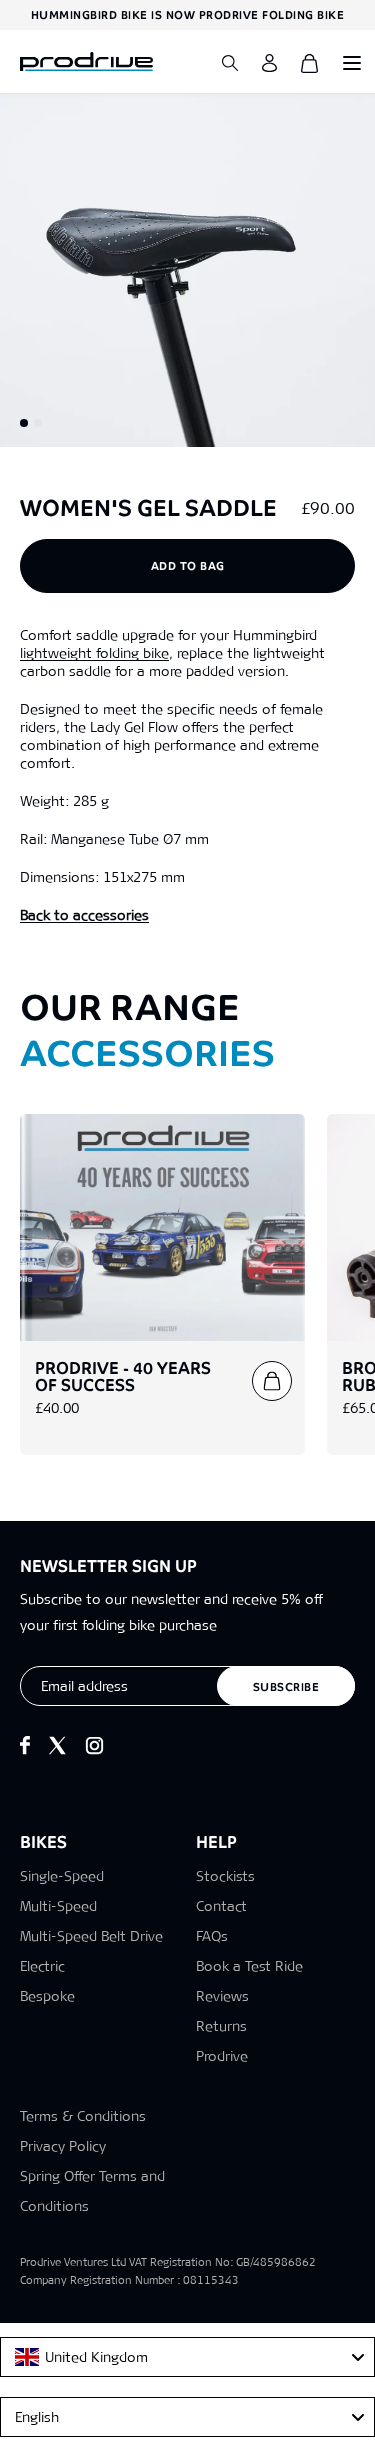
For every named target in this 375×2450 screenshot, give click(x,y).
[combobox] (187, 2357)
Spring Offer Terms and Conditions (92, 2191)
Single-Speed (62, 1876)
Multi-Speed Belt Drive (91, 1936)
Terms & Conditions (83, 2116)
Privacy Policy (63, 2146)
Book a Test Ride (249, 1966)
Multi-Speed (58, 1906)
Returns (221, 2026)
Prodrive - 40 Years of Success (123, 1377)
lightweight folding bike (94, 653)
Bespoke (47, 1996)
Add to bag (188, 566)
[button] (24, 423)
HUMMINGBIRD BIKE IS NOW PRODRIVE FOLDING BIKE (188, 15)
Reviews (222, 1996)
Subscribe (286, 1687)
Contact (221, 1906)
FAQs (212, 1936)
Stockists (225, 1876)
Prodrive (222, 2056)
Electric (42, 1966)
